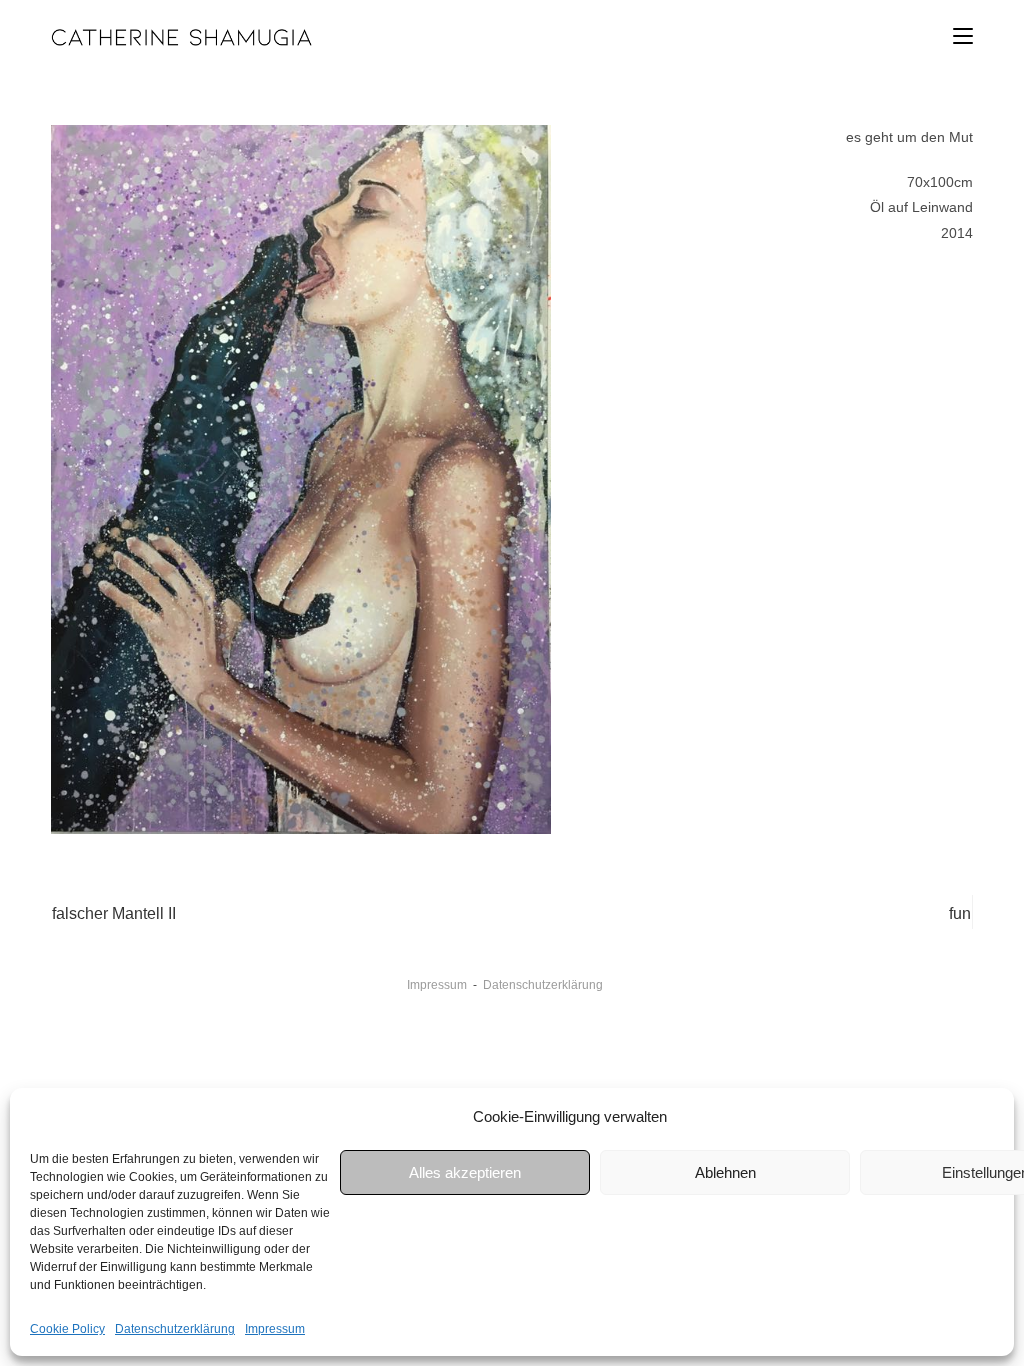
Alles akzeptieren (465, 1172)
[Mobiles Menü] (963, 36)
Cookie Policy (67, 1329)
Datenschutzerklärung (175, 1329)
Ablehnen (725, 1172)
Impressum (275, 1329)
